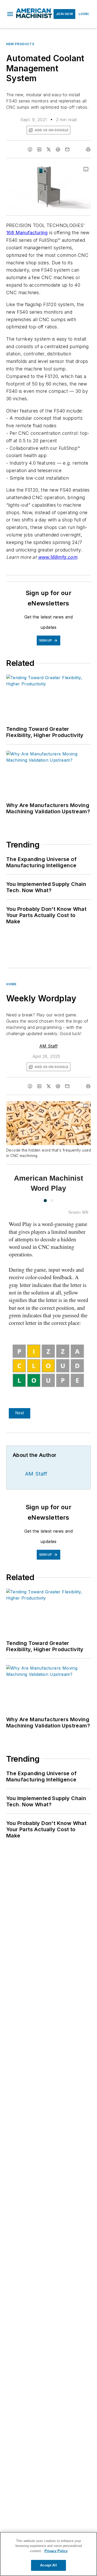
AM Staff (48, 1046)
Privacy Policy (56, 2551)
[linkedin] (39, 149)
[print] (88, 149)
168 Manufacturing (27, 233)
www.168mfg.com (58, 557)
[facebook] (30, 149)
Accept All (48, 2565)
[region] (48, 2554)
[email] (67, 149)
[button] (10, 14)
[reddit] (58, 149)
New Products (20, 44)
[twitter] (49, 149)
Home (11, 984)
